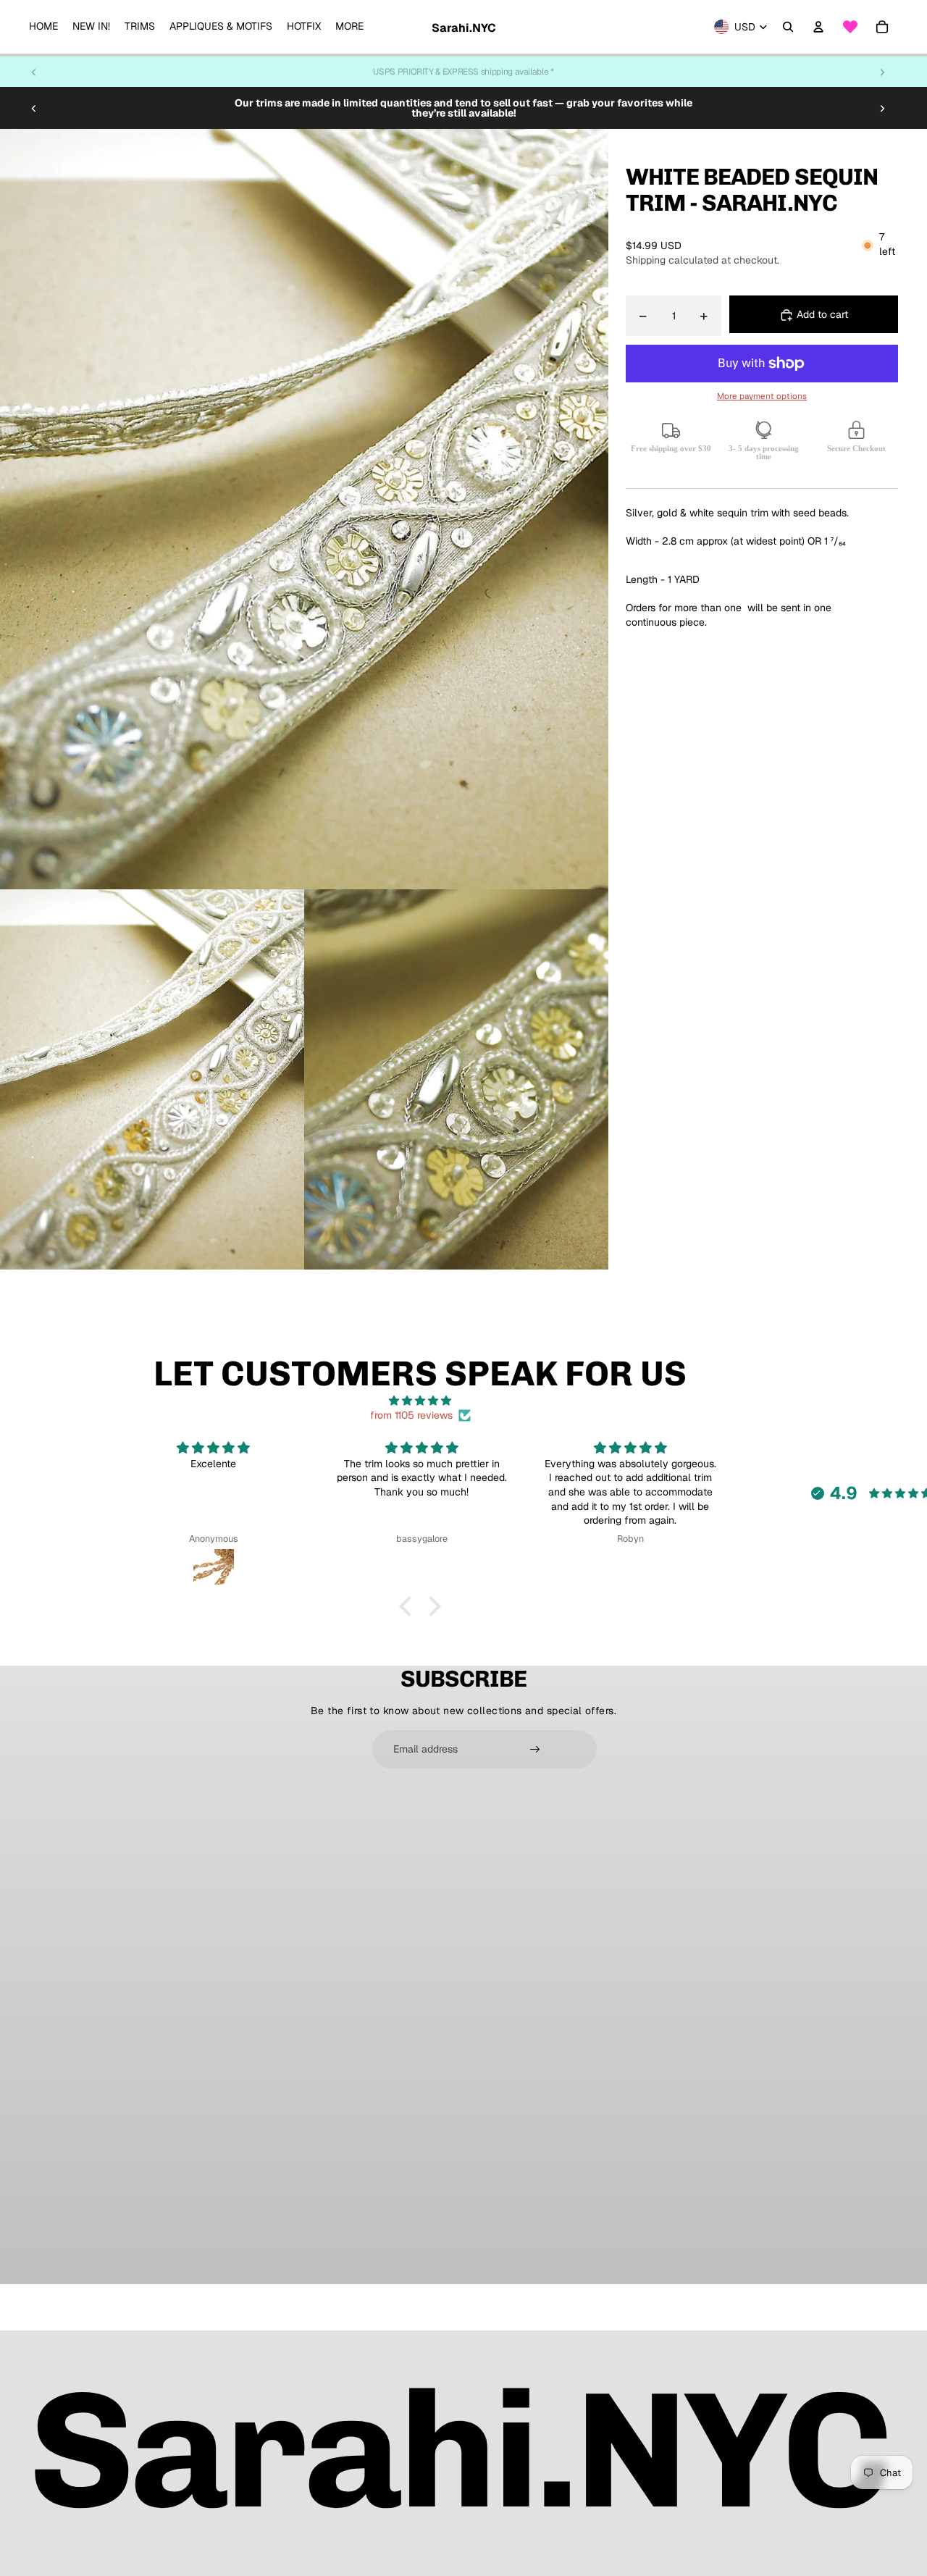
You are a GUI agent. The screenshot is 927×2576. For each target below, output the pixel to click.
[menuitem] (43, 27)
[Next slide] (882, 72)
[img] (420, 1401)
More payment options (762, 397)
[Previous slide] (34, 72)
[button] (409, 1606)
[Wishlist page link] (850, 27)
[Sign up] (535, 1750)
